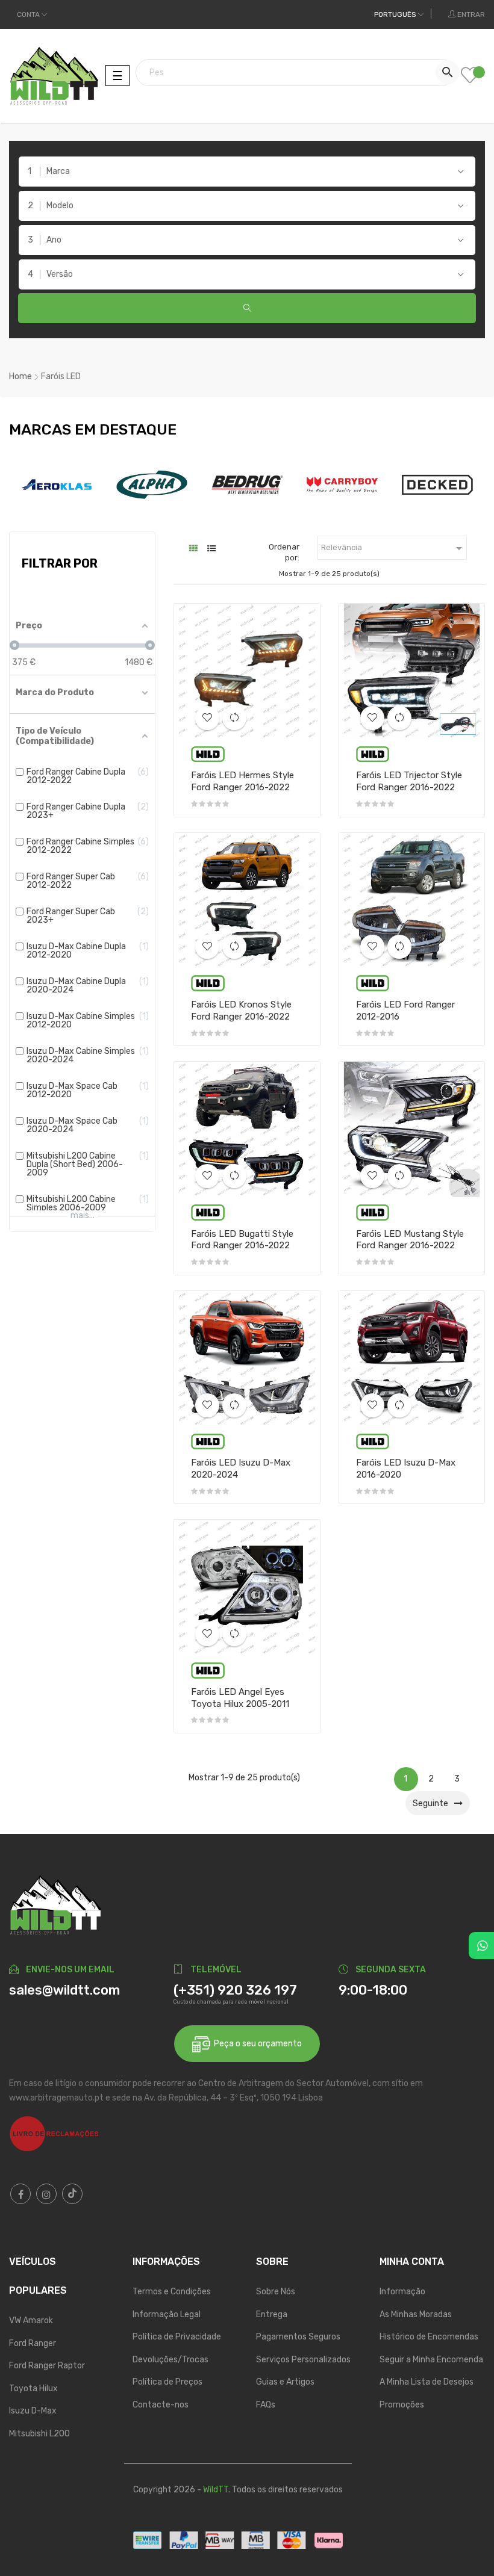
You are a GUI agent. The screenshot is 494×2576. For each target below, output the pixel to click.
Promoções (402, 2405)
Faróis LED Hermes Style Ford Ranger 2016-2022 (242, 781)
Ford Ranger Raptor (47, 2366)
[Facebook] (20, 2194)
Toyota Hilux (33, 2389)
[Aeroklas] (57, 484)
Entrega (272, 2314)
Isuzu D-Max (33, 2411)
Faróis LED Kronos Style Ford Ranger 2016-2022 (241, 1011)
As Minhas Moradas (416, 2314)
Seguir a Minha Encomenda (431, 2360)
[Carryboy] (342, 484)
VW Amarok (31, 2321)
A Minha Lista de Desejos (427, 2382)
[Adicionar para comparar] (234, 718)
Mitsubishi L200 (39, 2434)
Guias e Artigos (285, 2382)
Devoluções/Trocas (170, 2360)
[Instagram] (46, 2194)
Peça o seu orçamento (256, 2044)
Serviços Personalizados (303, 2360)
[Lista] (211, 549)
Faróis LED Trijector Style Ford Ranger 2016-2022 (409, 781)
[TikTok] (72, 2194)
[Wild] (208, 754)
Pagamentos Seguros (298, 2337)
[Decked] (437, 484)
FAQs (266, 2405)
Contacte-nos (161, 2405)
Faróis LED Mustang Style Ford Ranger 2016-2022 (410, 1240)
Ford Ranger (33, 2343)
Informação (402, 2292)
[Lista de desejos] (473, 76)
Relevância (393, 548)
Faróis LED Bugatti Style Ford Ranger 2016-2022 (242, 1240)
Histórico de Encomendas (429, 2337)
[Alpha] (152, 484)
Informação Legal (167, 2314)
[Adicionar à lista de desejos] (207, 718)
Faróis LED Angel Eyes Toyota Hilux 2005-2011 (240, 1698)
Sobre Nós (276, 2292)
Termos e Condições (172, 2292)
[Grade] (193, 549)
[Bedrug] (247, 484)
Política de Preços (167, 2382)
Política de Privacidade (177, 2337)
